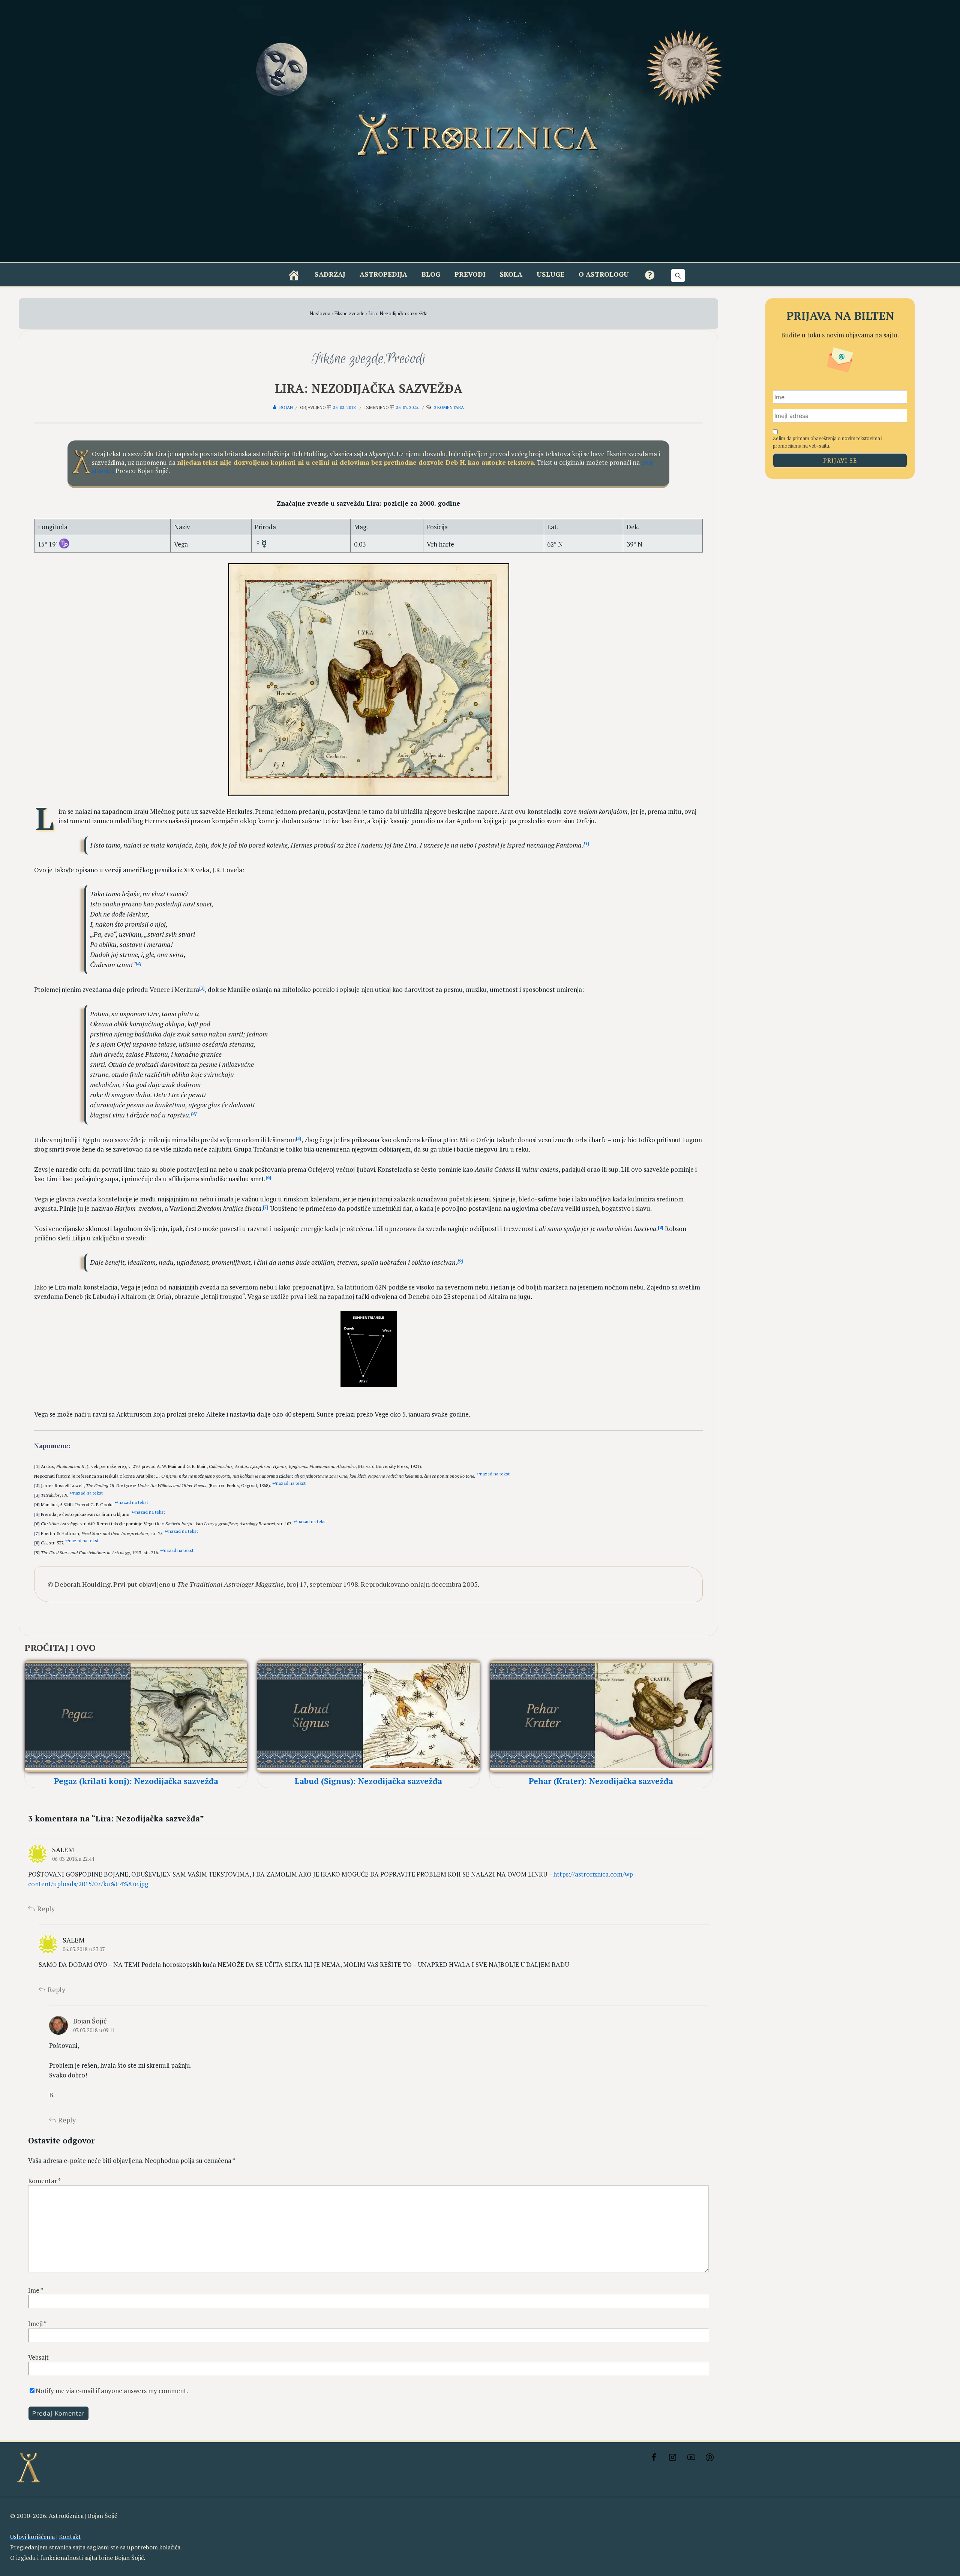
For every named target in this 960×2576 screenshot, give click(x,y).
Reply (46, 1908)
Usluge (550, 274)
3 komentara (449, 407)
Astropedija (383, 274)
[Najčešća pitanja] (650, 275)
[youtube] (691, 2458)
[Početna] (294, 275)
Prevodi (470, 274)
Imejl (35, 2324)
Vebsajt (38, 2357)
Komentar (44, 2181)
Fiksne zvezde (348, 359)
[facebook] (654, 2458)
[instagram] (672, 2458)
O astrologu (604, 274)
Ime (34, 2290)
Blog (431, 274)
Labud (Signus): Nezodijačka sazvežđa (368, 1781)
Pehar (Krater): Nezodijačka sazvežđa (601, 1781)
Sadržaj (330, 274)
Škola (511, 274)
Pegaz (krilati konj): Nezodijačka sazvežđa (136, 1781)
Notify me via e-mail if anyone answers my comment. (112, 2391)
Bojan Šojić (90, 2021)
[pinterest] (710, 2458)
